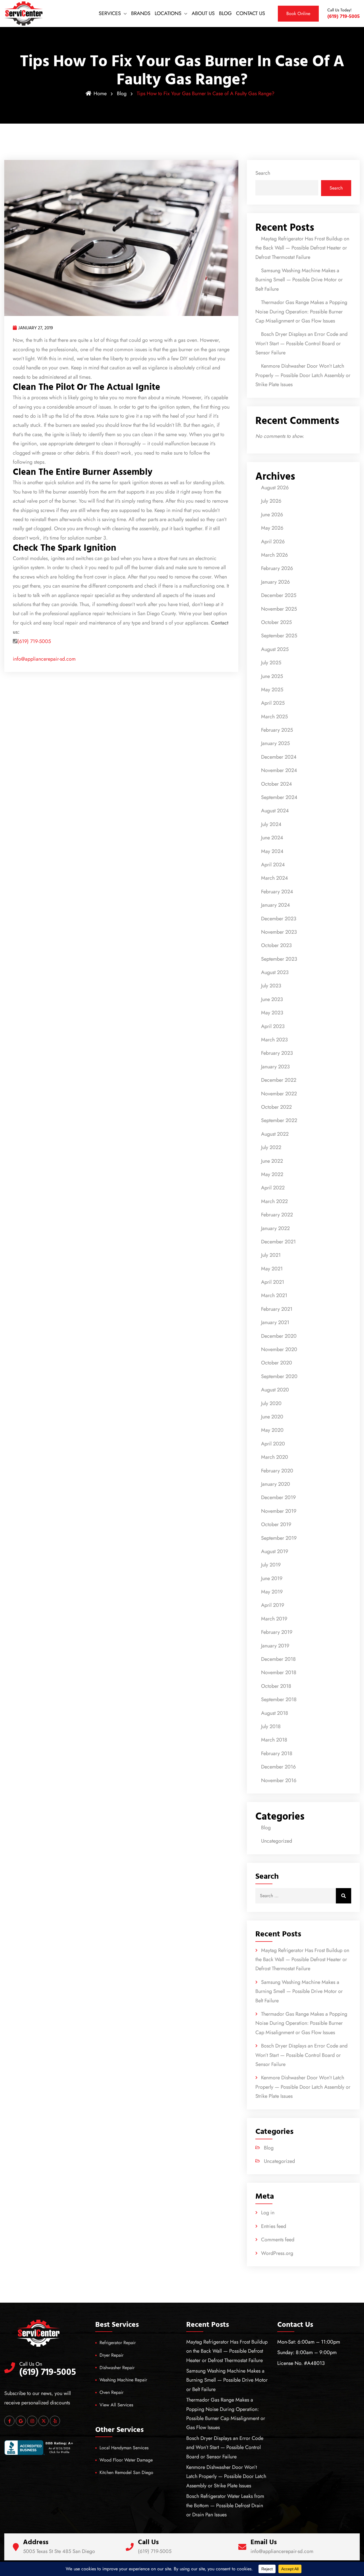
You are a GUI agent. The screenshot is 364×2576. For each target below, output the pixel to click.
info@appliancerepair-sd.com (44, 659)
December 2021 (278, 1242)
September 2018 (279, 1699)
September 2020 (279, 1376)
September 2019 (279, 1538)
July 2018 (271, 1726)
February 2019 (277, 1632)
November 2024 (279, 770)
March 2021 (274, 1295)
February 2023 (277, 1053)
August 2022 (275, 1134)
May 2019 (272, 1592)
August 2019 (275, 1551)
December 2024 (279, 757)
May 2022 (272, 1174)
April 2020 (273, 1444)
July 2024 (271, 824)
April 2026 (273, 542)
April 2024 (273, 865)
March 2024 (275, 878)
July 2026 (271, 501)
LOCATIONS (168, 13)
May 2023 (272, 1013)
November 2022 (279, 1094)
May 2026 (272, 528)
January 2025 (275, 743)
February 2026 (277, 568)
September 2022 (279, 1120)
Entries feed (274, 2226)
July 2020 (271, 1403)
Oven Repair (111, 2392)
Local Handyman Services (124, 2448)
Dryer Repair (111, 2355)
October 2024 (277, 784)
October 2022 (276, 1107)
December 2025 (279, 595)
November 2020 (279, 1349)
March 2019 (274, 1619)
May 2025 (272, 690)
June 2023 (272, 999)
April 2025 (273, 703)
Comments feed (278, 2240)
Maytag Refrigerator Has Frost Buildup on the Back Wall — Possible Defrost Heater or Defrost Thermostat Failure (302, 248)
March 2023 (274, 1040)
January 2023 (275, 1067)
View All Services (116, 2405)
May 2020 (272, 1430)
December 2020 (279, 1336)
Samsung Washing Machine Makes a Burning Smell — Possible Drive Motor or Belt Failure (299, 280)
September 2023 (279, 959)
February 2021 (277, 1309)
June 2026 (272, 515)
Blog (122, 93)
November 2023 (279, 932)
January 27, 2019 (36, 328)
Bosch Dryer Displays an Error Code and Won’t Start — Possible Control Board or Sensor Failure (301, 343)
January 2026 (275, 582)
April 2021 (273, 1282)
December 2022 (279, 1080)
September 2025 (279, 636)
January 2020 (276, 1484)
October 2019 (276, 1524)
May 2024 (272, 851)
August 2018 (275, 1713)
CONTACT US (251, 13)
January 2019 (275, 1646)
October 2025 (276, 622)
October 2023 (276, 945)
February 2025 (277, 730)
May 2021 (272, 1269)
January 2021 (275, 1322)
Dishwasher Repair (117, 2368)
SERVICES (110, 13)
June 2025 (272, 676)
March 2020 (275, 1457)
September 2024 (279, 797)
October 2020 (277, 1363)
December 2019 (278, 1497)
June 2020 (272, 1417)
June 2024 (272, 838)
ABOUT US (203, 13)
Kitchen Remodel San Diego (126, 2472)
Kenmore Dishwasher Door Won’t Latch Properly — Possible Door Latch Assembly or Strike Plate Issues (303, 375)
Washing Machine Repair (123, 2380)
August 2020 (275, 1390)
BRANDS (141, 13)
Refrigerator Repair (118, 2343)
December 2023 (279, 919)
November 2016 (279, 1780)
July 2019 (271, 1565)
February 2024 (277, 892)
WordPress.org (277, 2253)
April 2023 (273, 1026)
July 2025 (271, 663)
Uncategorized (277, 1841)
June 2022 (272, 1161)
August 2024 (275, 811)
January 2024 (276, 905)
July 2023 (271, 986)
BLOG (225, 13)
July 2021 (271, 1255)
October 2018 (276, 1686)
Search (263, 173)
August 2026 (275, 488)
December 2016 (278, 1767)
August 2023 (275, 972)
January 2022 (275, 1228)
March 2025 (274, 717)
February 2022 (277, 1215)
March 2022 (274, 1201)
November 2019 (279, 1511)
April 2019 (273, 1605)
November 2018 (279, 1672)
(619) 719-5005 (34, 641)
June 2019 (272, 1578)
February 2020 (277, 1471)
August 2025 (275, 649)
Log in (268, 2213)
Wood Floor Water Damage (126, 2460)
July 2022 (271, 1147)
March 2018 (274, 1740)
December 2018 (278, 1659)
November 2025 (279, 609)
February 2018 (277, 1753)
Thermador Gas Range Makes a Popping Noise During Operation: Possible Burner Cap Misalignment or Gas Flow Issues (301, 312)
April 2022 (273, 1188)
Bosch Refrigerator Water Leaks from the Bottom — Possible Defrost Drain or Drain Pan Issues (225, 2505)
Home (100, 93)
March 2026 (274, 555)
